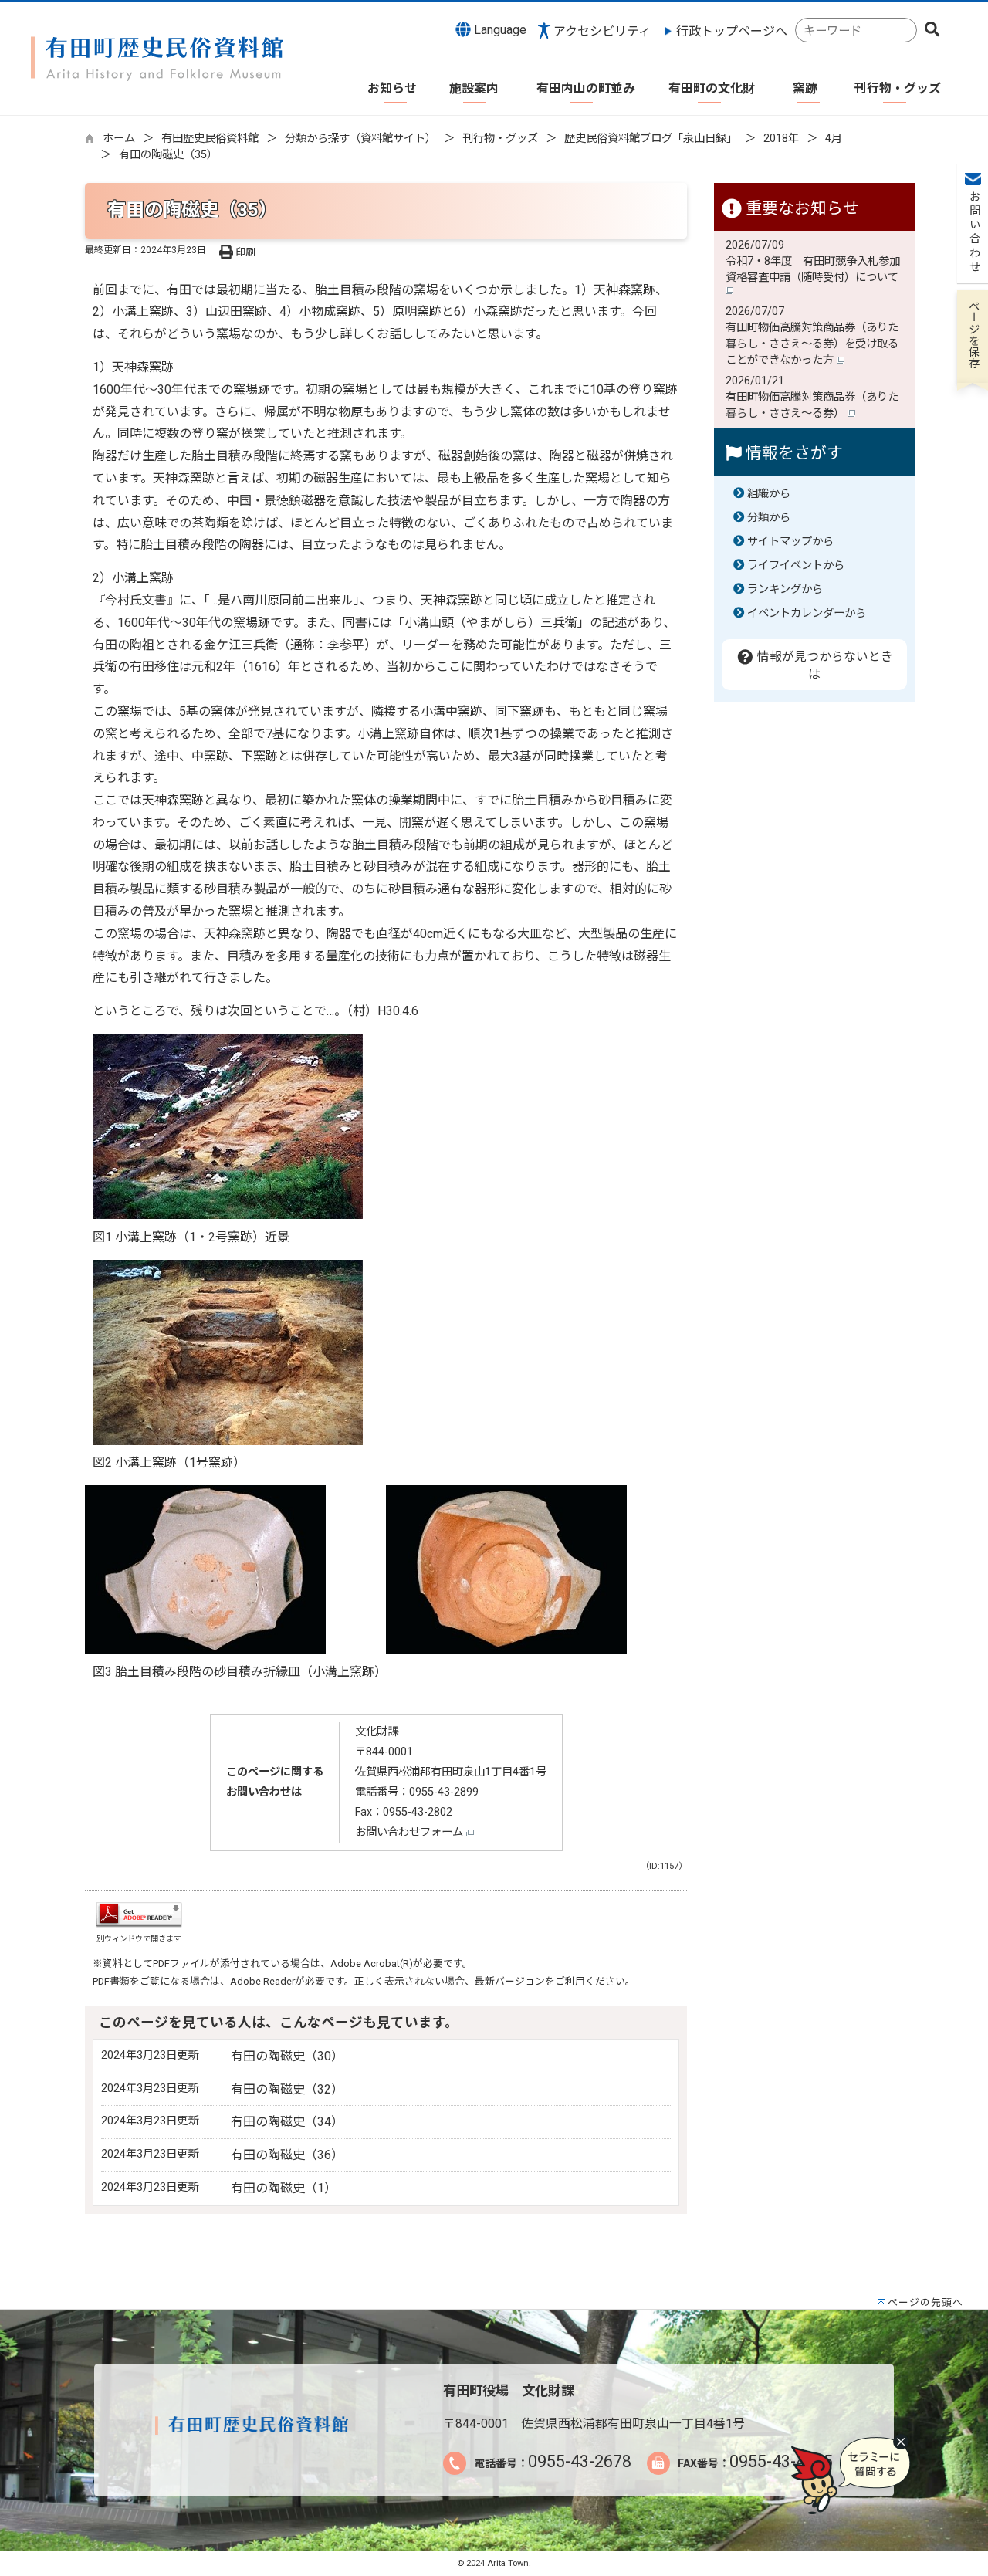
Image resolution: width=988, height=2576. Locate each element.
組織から (769, 494)
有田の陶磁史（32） (287, 2089)
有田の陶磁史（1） (284, 2188)
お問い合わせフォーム (411, 1832)
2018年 (781, 139)
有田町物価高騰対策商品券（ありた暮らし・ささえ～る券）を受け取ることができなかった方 (812, 344)
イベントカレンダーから (807, 613)
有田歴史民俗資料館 (210, 139)
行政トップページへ (732, 31)
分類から (769, 518)
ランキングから (785, 589)
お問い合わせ (973, 232)
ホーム (119, 139)
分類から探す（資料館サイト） (360, 139)
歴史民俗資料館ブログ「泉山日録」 (651, 139)
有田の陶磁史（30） (287, 2056)
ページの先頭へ (925, 2302)
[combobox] (856, 30)
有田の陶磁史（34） (287, 2122)
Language (499, 30)
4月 (834, 139)
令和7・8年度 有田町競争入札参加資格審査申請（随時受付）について (814, 269)
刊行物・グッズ (500, 139)
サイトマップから (790, 542)
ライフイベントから (796, 565)
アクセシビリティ (602, 31)
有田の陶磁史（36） (287, 2155)
